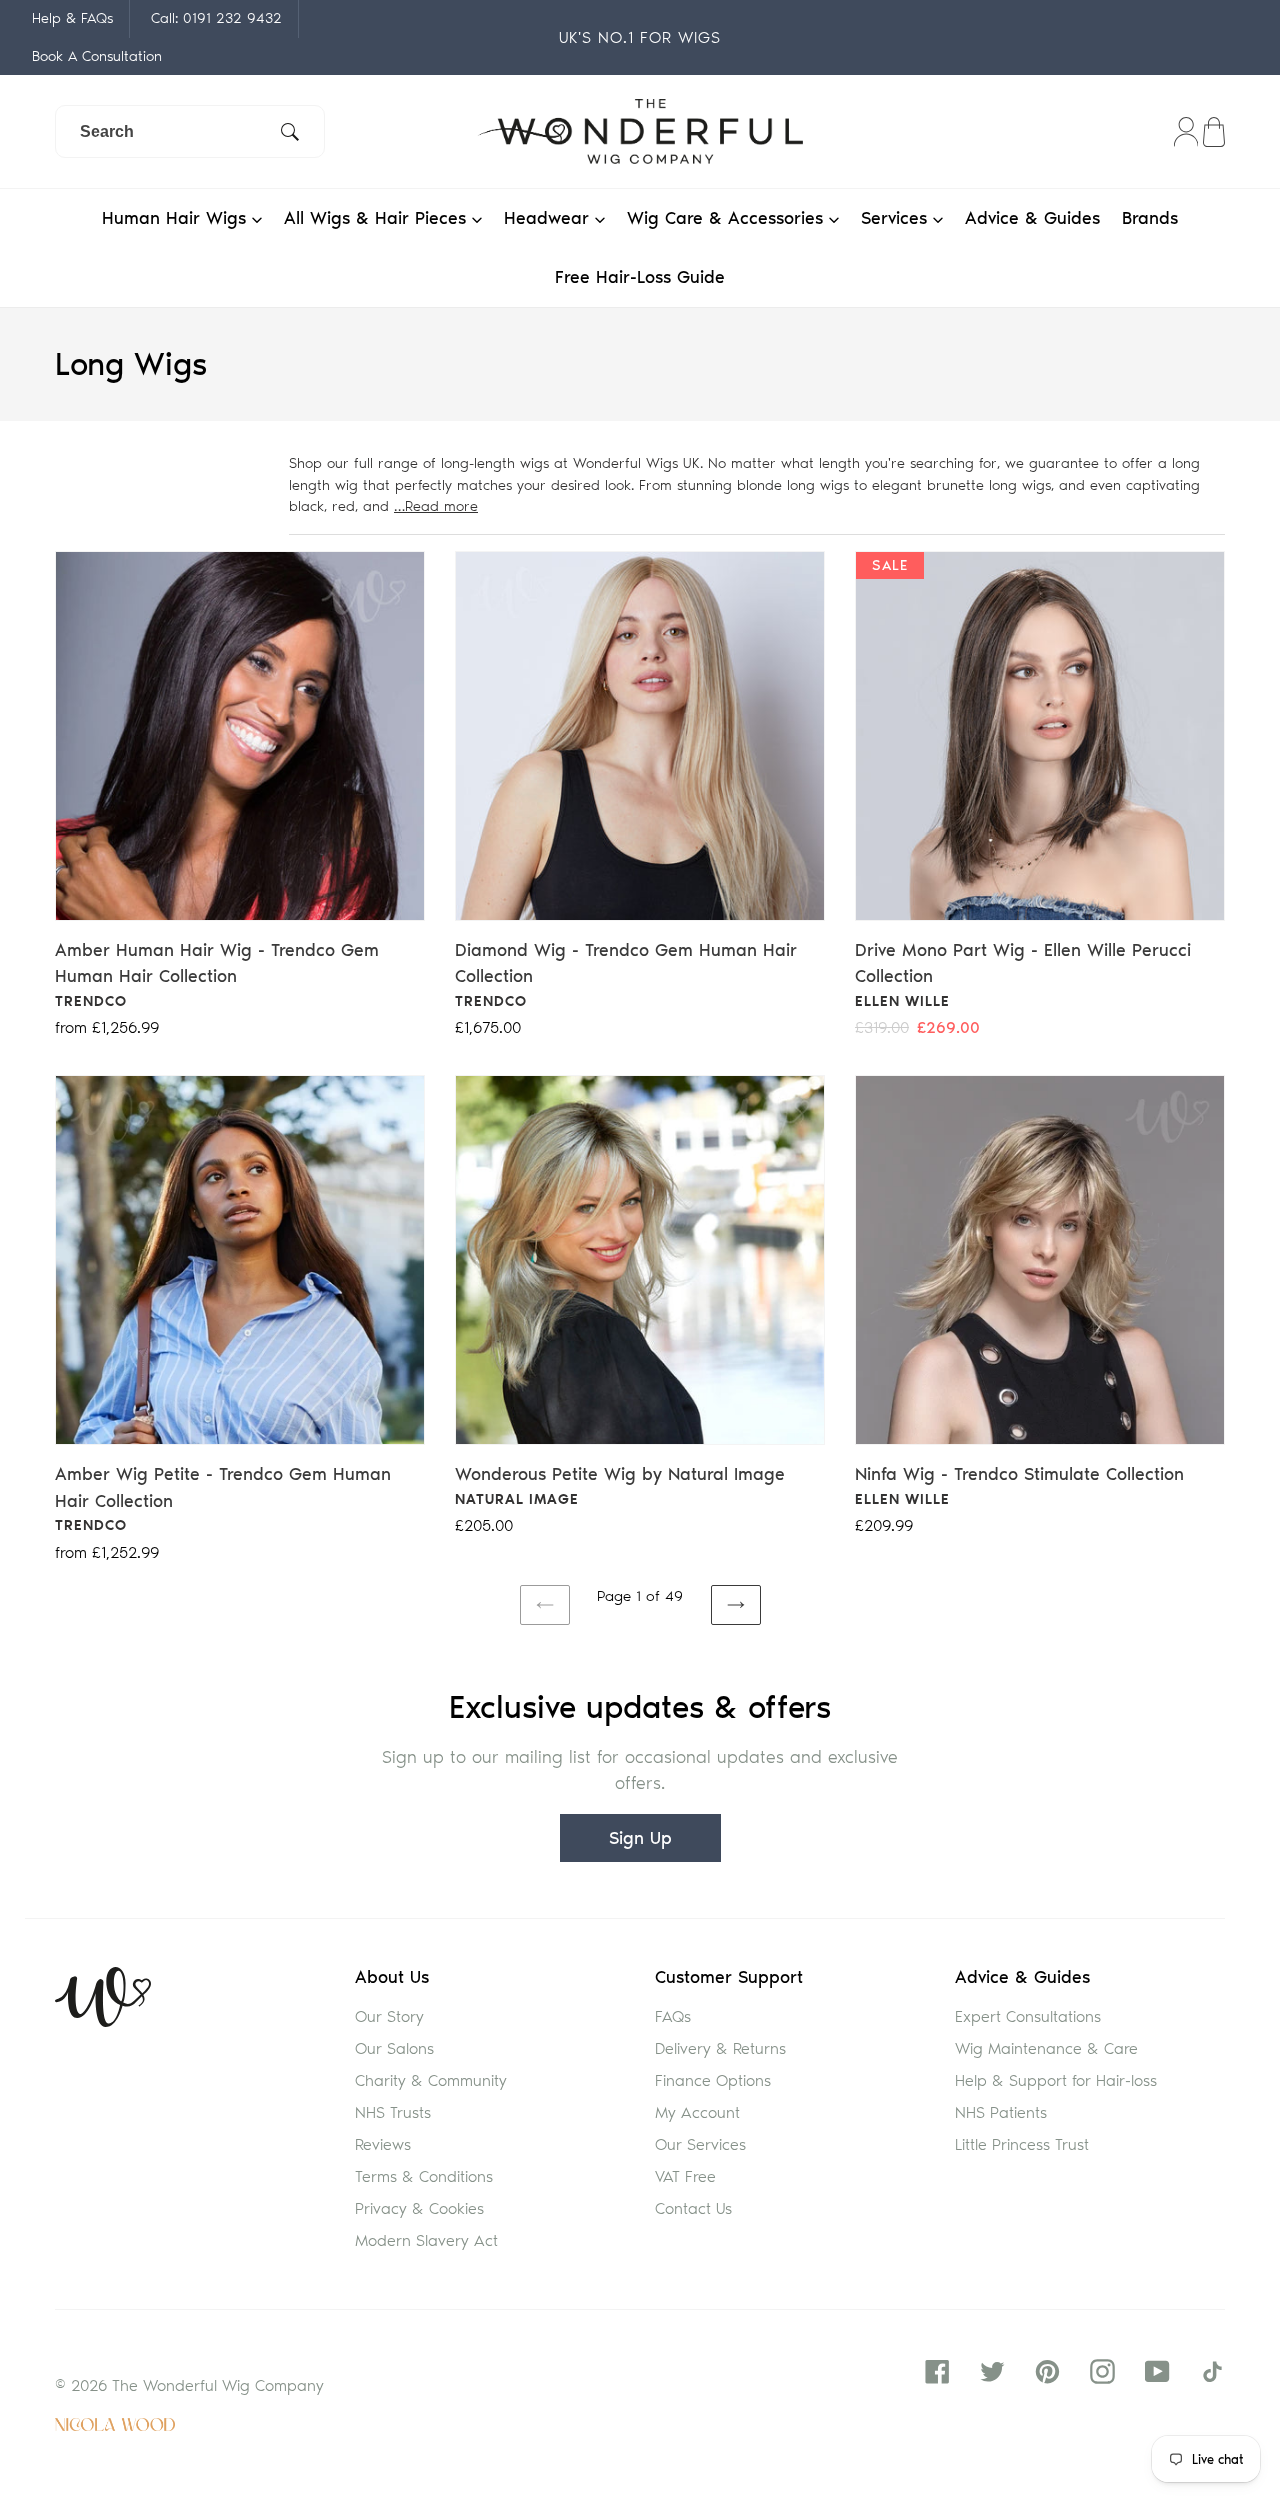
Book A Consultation (97, 56)
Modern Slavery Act (426, 2240)
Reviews (383, 2144)
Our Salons (394, 2048)
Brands (1150, 218)
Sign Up (640, 1838)
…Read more (436, 506)
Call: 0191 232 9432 (216, 18)
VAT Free (685, 2176)
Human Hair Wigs (177, 218)
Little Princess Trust (1022, 2144)
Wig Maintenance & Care (1046, 2048)
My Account (697, 2112)
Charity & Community (431, 2080)
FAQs (673, 2016)
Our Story (389, 2016)
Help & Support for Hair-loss (1056, 2080)
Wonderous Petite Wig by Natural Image (620, 1474)
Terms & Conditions (424, 2176)
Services (897, 218)
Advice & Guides (1032, 218)
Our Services (700, 2144)
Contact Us (693, 2208)
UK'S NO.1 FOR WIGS (640, 37)
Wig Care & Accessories (728, 218)
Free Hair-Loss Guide (640, 277)
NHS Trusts (393, 2112)
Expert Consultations (1028, 2016)
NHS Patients (1001, 2112)
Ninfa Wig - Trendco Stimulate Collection (1019, 1474)
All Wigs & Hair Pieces (378, 218)
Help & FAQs (72, 18)
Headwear (549, 218)
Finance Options (713, 2080)
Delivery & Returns (720, 2048)
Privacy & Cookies (419, 2208)
